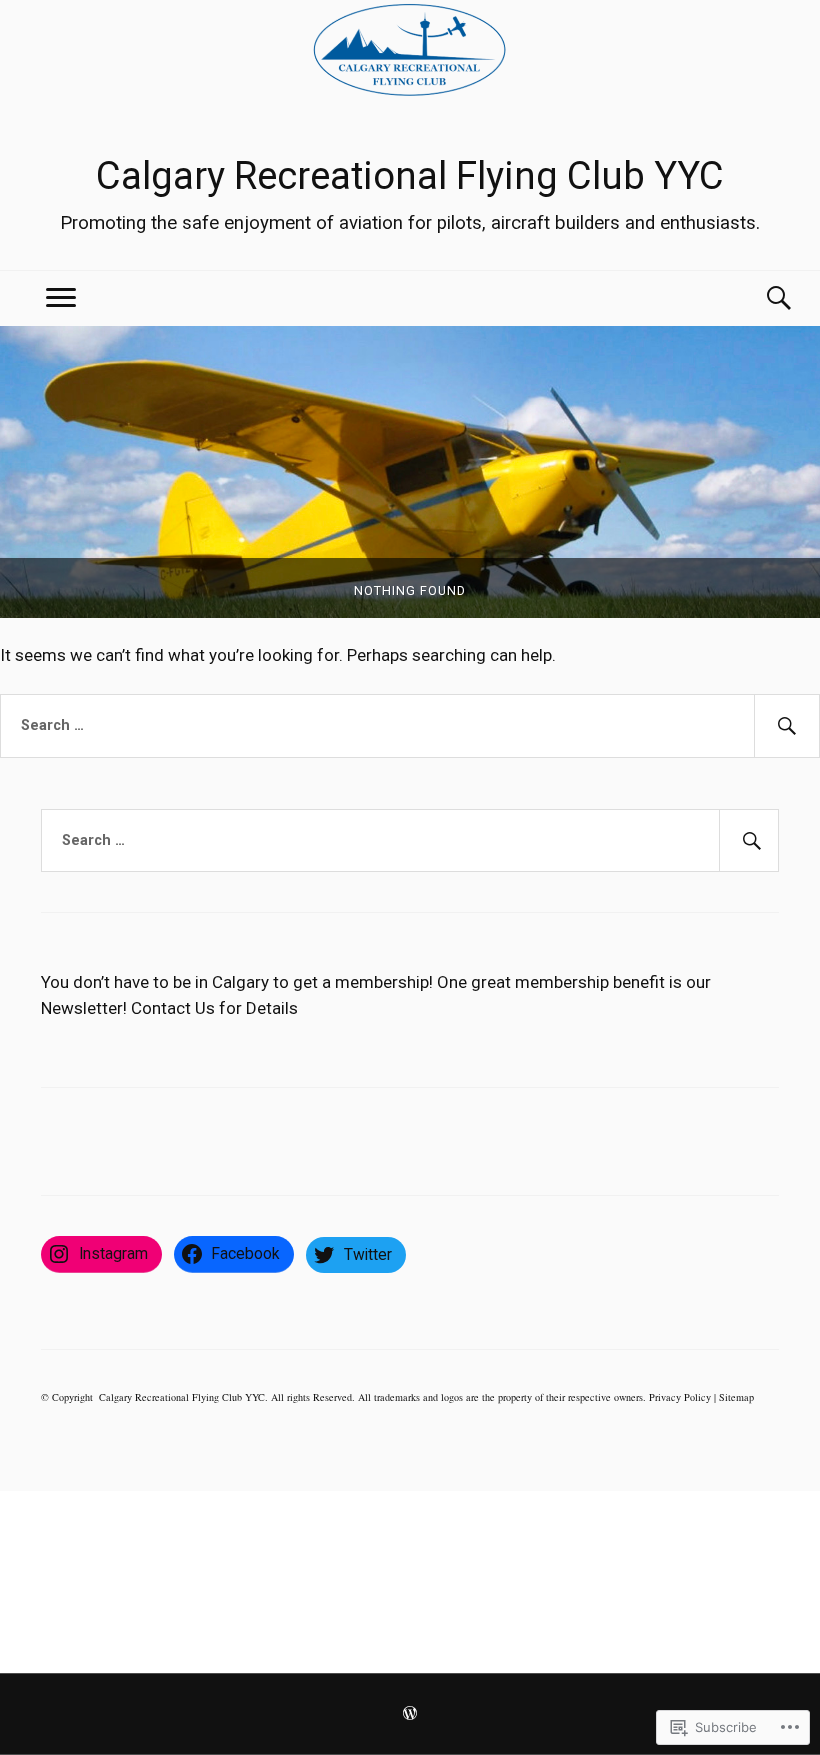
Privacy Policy (680, 1397)
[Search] (759, 298)
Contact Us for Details (214, 1008)
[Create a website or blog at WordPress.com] (410, 1715)
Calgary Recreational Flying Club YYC (410, 176)
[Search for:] (410, 726)
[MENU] (61, 298)
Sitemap (736, 1397)
